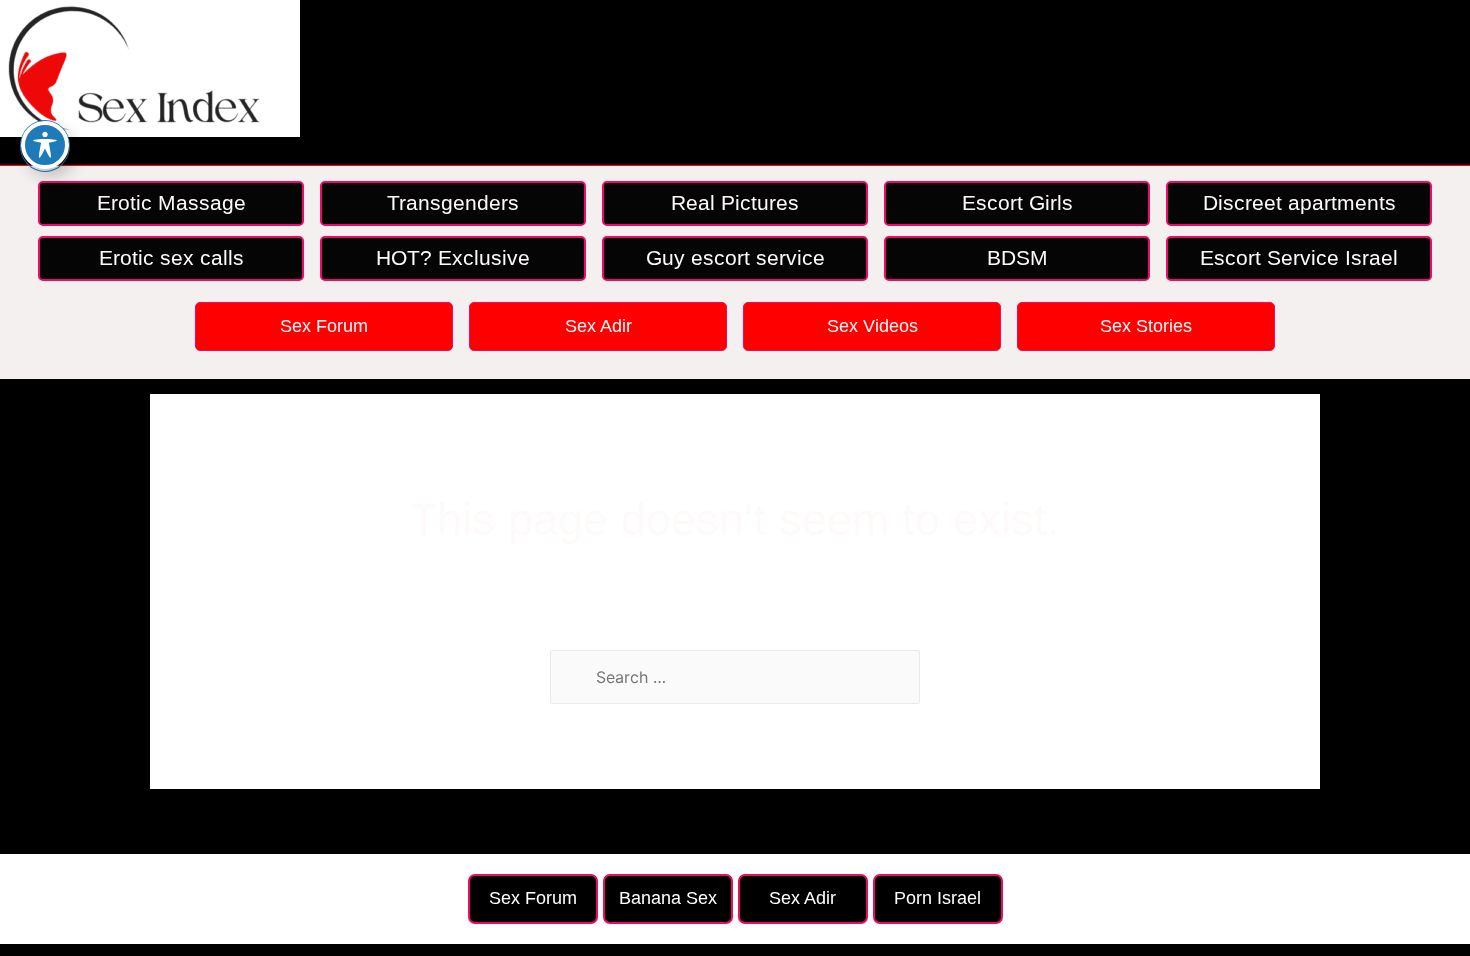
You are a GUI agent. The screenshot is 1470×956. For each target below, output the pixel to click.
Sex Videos (872, 326)
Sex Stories (1146, 326)
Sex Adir (598, 326)
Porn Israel (937, 898)
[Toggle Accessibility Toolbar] (45, 145)
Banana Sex (668, 898)
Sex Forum (324, 326)
